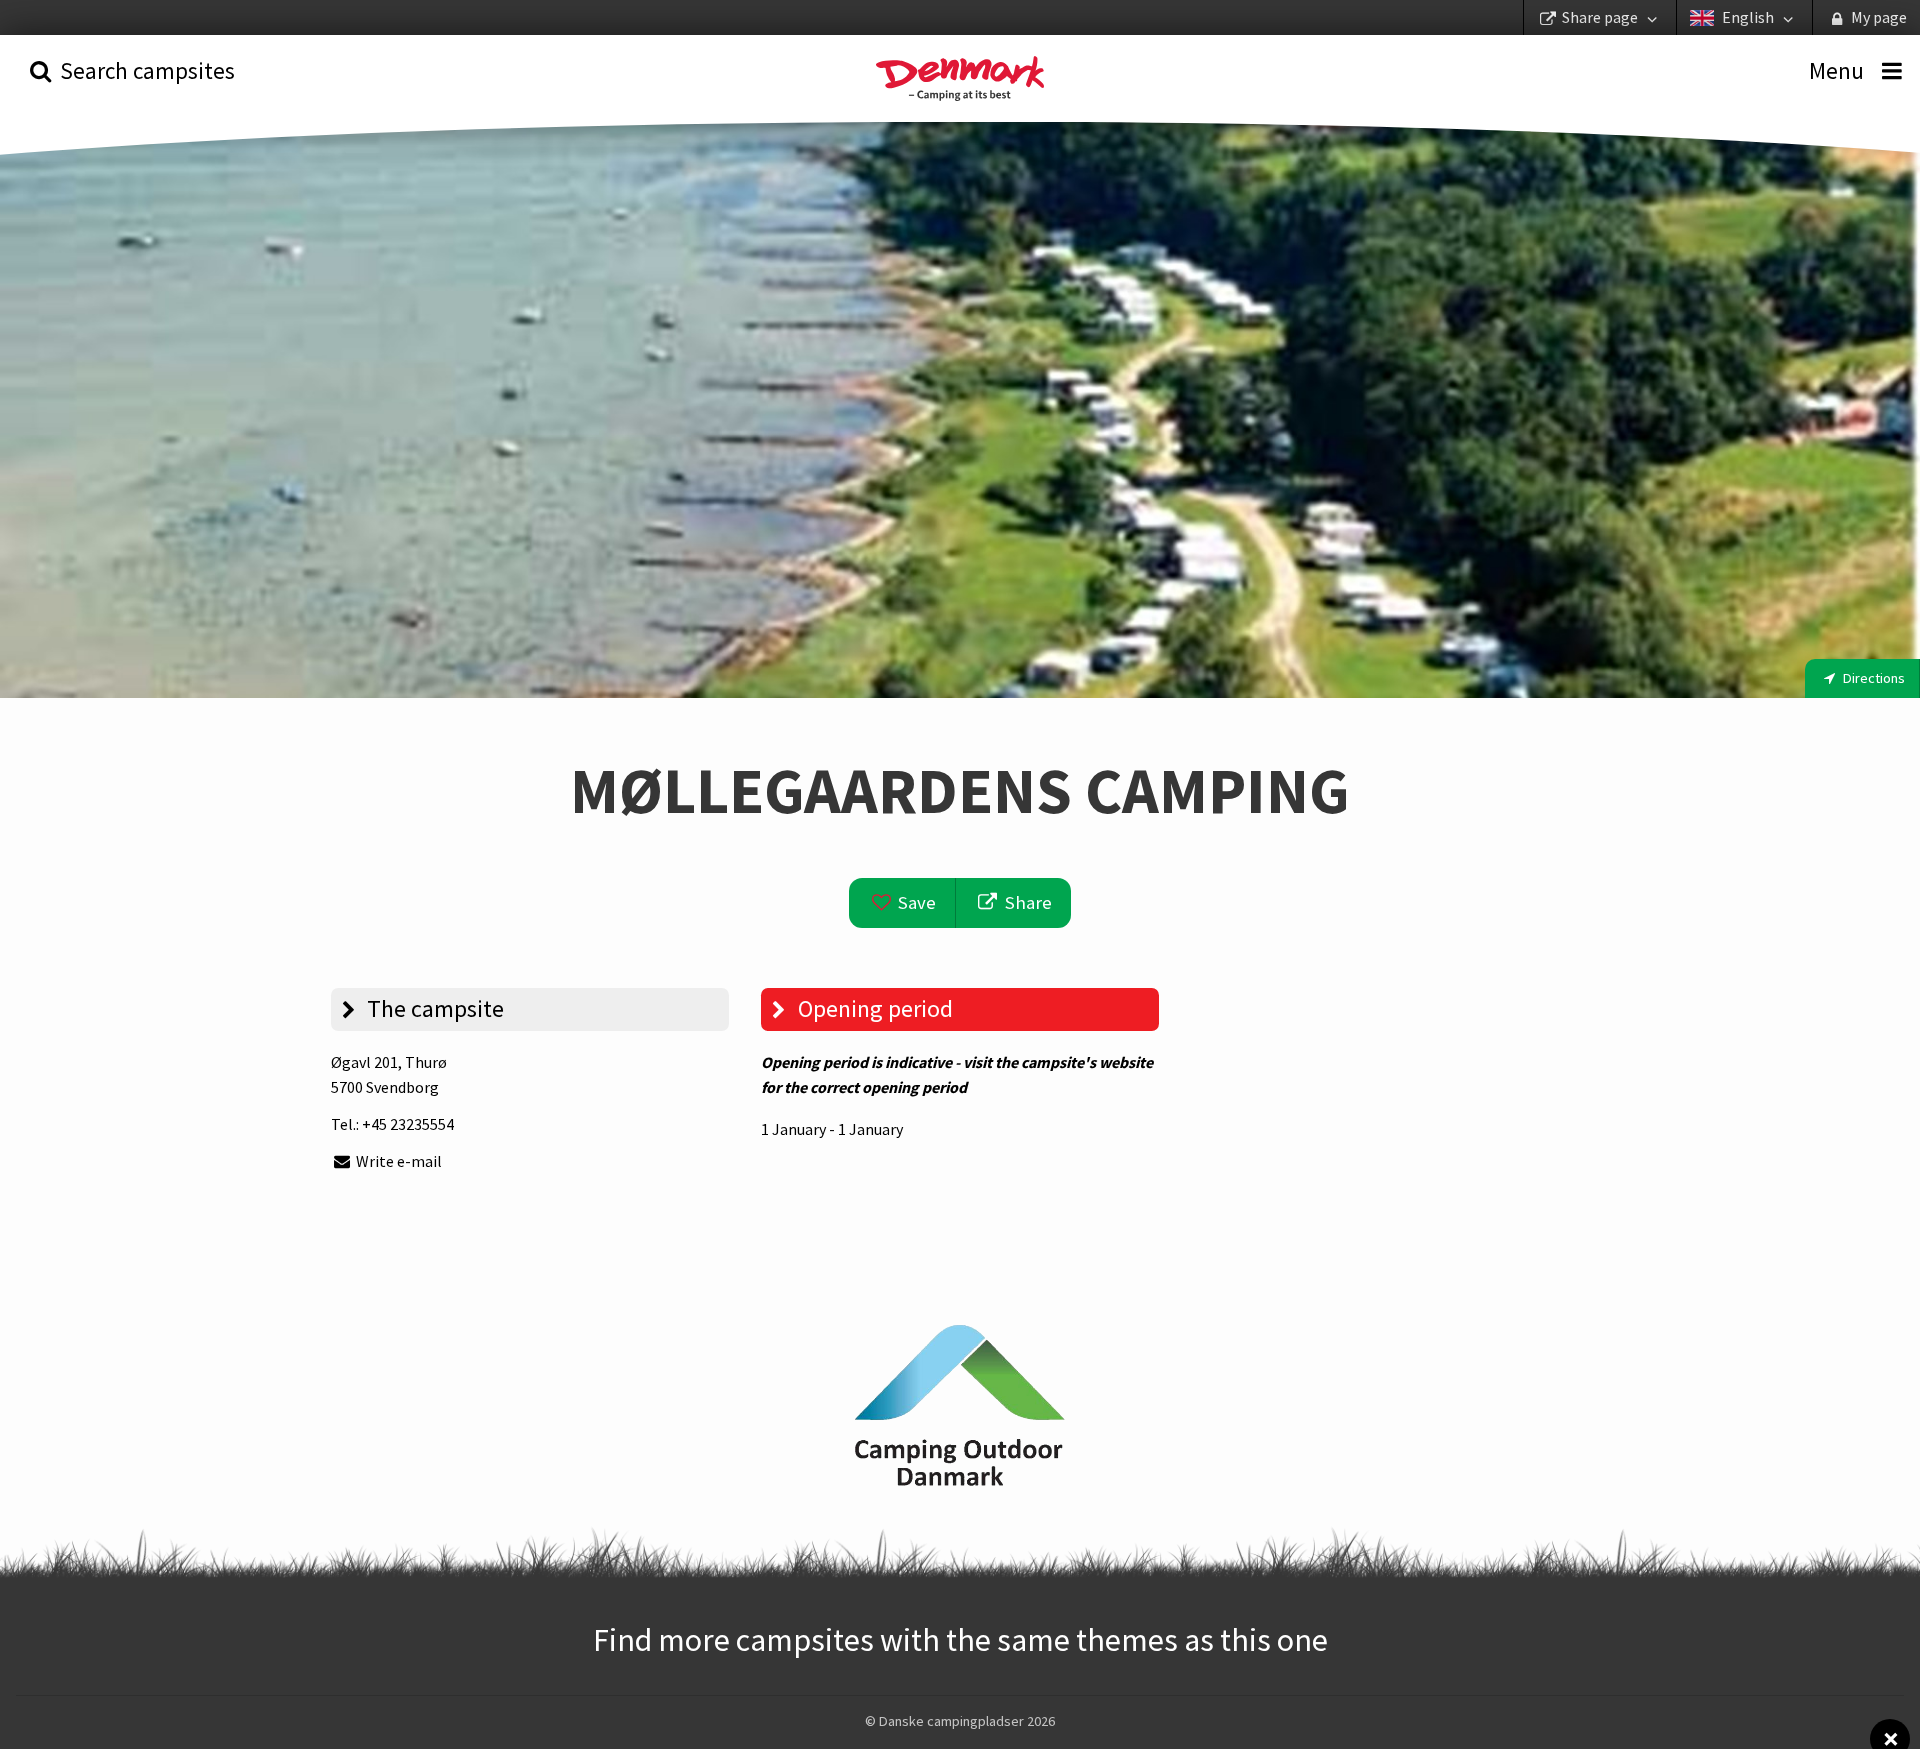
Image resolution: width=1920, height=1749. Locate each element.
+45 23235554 (408, 1124)
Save (915, 902)
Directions (1872, 678)
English (1748, 17)
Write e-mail (397, 1161)
